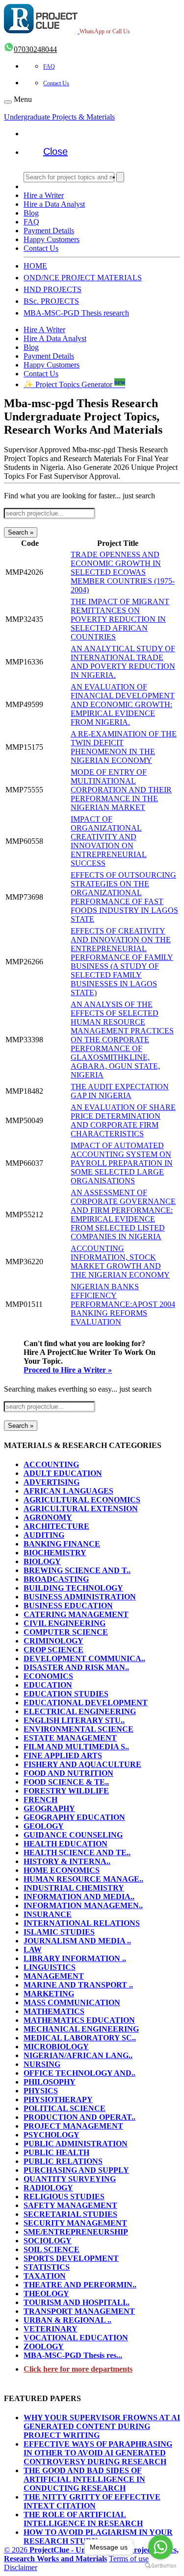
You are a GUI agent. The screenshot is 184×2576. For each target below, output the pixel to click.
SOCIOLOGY (48, 2241)
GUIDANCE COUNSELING (73, 1835)
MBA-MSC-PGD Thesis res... (73, 2355)
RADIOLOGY (48, 2188)
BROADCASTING (56, 1579)
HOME (35, 266)
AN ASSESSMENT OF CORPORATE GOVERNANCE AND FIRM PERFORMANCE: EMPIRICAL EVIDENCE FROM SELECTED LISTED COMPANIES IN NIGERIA (123, 1214)
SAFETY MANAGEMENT (70, 2205)
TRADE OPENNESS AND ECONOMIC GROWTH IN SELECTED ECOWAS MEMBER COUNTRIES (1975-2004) (123, 572)
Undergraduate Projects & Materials (59, 117)
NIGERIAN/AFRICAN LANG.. (78, 2055)
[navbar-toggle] (8, 102)
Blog (31, 213)
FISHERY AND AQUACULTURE (82, 1764)
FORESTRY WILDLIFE (66, 1791)
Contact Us (56, 83)
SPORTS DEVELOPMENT (71, 2258)
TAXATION (45, 2276)
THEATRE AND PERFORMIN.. (80, 2285)
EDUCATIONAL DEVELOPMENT (86, 1703)
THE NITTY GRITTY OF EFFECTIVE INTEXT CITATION (92, 2501)
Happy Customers (52, 239)
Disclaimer (21, 2567)
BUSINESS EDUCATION (68, 1606)
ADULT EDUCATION (63, 1473)
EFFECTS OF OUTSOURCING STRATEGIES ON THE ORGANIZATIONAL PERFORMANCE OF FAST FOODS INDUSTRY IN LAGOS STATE (124, 897)
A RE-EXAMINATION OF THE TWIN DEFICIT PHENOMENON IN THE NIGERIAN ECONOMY (124, 747)
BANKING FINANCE (62, 1544)
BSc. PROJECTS (51, 301)
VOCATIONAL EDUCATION (76, 2338)
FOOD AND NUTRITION (68, 1773)
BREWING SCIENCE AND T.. (77, 1570)
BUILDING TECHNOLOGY (73, 1588)
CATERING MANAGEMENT (76, 1614)
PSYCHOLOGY (52, 2135)
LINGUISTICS (50, 1967)
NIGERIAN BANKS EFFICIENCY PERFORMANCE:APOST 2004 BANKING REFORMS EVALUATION (123, 1304)
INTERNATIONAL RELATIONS (82, 1923)
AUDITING (44, 1535)
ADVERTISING (52, 1482)
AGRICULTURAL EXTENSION (81, 1509)
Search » (21, 532)
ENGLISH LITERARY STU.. (74, 1720)
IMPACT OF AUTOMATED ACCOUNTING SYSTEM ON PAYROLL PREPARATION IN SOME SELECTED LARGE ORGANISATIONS (122, 1163)
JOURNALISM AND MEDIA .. (77, 1941)
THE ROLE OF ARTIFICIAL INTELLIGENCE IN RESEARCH (83, 2519)
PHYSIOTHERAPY (58, 2099)
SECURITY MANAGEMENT (75, 2223)
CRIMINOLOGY (53, 1641)
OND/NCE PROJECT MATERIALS (83, 278)
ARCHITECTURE (56, 1526)
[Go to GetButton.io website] (160, 2566)
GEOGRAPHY (49, 1808)
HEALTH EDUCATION (66, 1844)
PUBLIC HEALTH (56, 2152)
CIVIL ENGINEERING (65, 1623)
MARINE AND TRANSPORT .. (78, 1985)
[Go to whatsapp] (160, 2547)
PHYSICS (41, 2091)
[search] (120, 177)
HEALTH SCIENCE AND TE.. (77, 1852)
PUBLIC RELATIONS (63, 2161)
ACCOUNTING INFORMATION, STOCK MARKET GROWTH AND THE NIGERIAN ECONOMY (120, 1262)
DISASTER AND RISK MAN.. (76, 1667)
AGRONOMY (48, 1517)
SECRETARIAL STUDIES (70, 2214)
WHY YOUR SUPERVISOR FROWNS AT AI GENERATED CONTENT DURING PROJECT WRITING (102, 2426)
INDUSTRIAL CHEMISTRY (74, 1888)
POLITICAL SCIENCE (65, 2108)
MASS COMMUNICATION (72, 2002)
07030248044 (35, 49)
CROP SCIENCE (53, 1650)
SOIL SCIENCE (52, 2249)
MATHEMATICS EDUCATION (79, 2020)
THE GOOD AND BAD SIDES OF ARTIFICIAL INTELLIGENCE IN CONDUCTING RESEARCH (84, 2479)
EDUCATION (48, 1685)
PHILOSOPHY (50, 2082)
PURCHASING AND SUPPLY (76, 2170)
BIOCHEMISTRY (55, 1553)
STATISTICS (47, 2267)
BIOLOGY (42, 1561)
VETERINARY (51, 2329)
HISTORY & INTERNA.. (67, 1861)
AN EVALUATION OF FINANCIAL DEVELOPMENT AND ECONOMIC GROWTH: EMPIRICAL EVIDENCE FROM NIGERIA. (123, 704)
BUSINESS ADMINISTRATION (80, 1597)
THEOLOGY (46, 2294)
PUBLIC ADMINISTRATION (76, 2144)
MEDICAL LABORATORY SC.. (80, 2038)
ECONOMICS (48, 1676)
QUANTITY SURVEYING (70, 2179)
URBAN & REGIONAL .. (67, 2320)
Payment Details (49, 231)
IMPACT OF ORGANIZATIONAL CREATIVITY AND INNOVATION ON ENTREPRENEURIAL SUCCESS (109, 841)
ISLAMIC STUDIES (59, 1932)
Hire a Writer (44, 195)
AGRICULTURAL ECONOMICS (82, 1500)
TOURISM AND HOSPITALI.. (77, 2302)
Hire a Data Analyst (54, 204)
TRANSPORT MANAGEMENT (79, 2311)
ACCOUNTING (51, 1464)
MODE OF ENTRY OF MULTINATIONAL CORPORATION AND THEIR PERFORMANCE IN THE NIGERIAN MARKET (121, 790)
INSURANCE (48, 1914)
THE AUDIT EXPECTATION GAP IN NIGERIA (120, 1091)
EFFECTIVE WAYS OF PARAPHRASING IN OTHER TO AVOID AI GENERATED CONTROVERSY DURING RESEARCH (98, 2453)
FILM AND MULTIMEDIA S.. (76, 1747)
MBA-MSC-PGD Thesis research (76, 313)
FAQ (49, 67)
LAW (33, 1950)
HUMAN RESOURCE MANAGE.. (83, 1879)
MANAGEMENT (54, 1976)
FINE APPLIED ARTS (63, 1755)
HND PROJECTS (53, 289)
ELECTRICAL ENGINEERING (80, 1711)
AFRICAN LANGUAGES (68, 1491)
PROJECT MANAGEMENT (73, 2126)
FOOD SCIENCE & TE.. (66, 1782)
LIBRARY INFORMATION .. (75, 1958)
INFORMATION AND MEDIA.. (79, 1897)
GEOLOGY (44, 1826)
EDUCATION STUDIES (66, 1694)
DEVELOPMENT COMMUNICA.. (84, 1658)
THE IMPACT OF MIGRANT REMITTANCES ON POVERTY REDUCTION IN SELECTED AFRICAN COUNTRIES (120, 619)
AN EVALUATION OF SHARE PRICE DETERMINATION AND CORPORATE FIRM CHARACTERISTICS (123, 1120)
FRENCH (40, 1800)
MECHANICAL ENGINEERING (81, 2029)
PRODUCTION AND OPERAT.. (79, 2117)
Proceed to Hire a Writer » (68, 1370)
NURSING (42, 2064)
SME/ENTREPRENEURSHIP (76, 2232)
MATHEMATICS (54, 2011)
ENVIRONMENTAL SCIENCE (79, 1729)
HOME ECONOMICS (62, 1870)
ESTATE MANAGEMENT (70, 1738)
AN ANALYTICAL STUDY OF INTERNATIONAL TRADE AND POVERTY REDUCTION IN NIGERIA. (123, 662)
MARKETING (49, 1994)
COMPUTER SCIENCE (66, 1632)
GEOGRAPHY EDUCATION (74, 1817)
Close (55, 151)
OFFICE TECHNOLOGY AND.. (79, 2073)
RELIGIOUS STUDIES (64, 2196)
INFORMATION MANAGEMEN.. (83, 1905)
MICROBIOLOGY (56, 2047)
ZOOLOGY (44, 2346)
